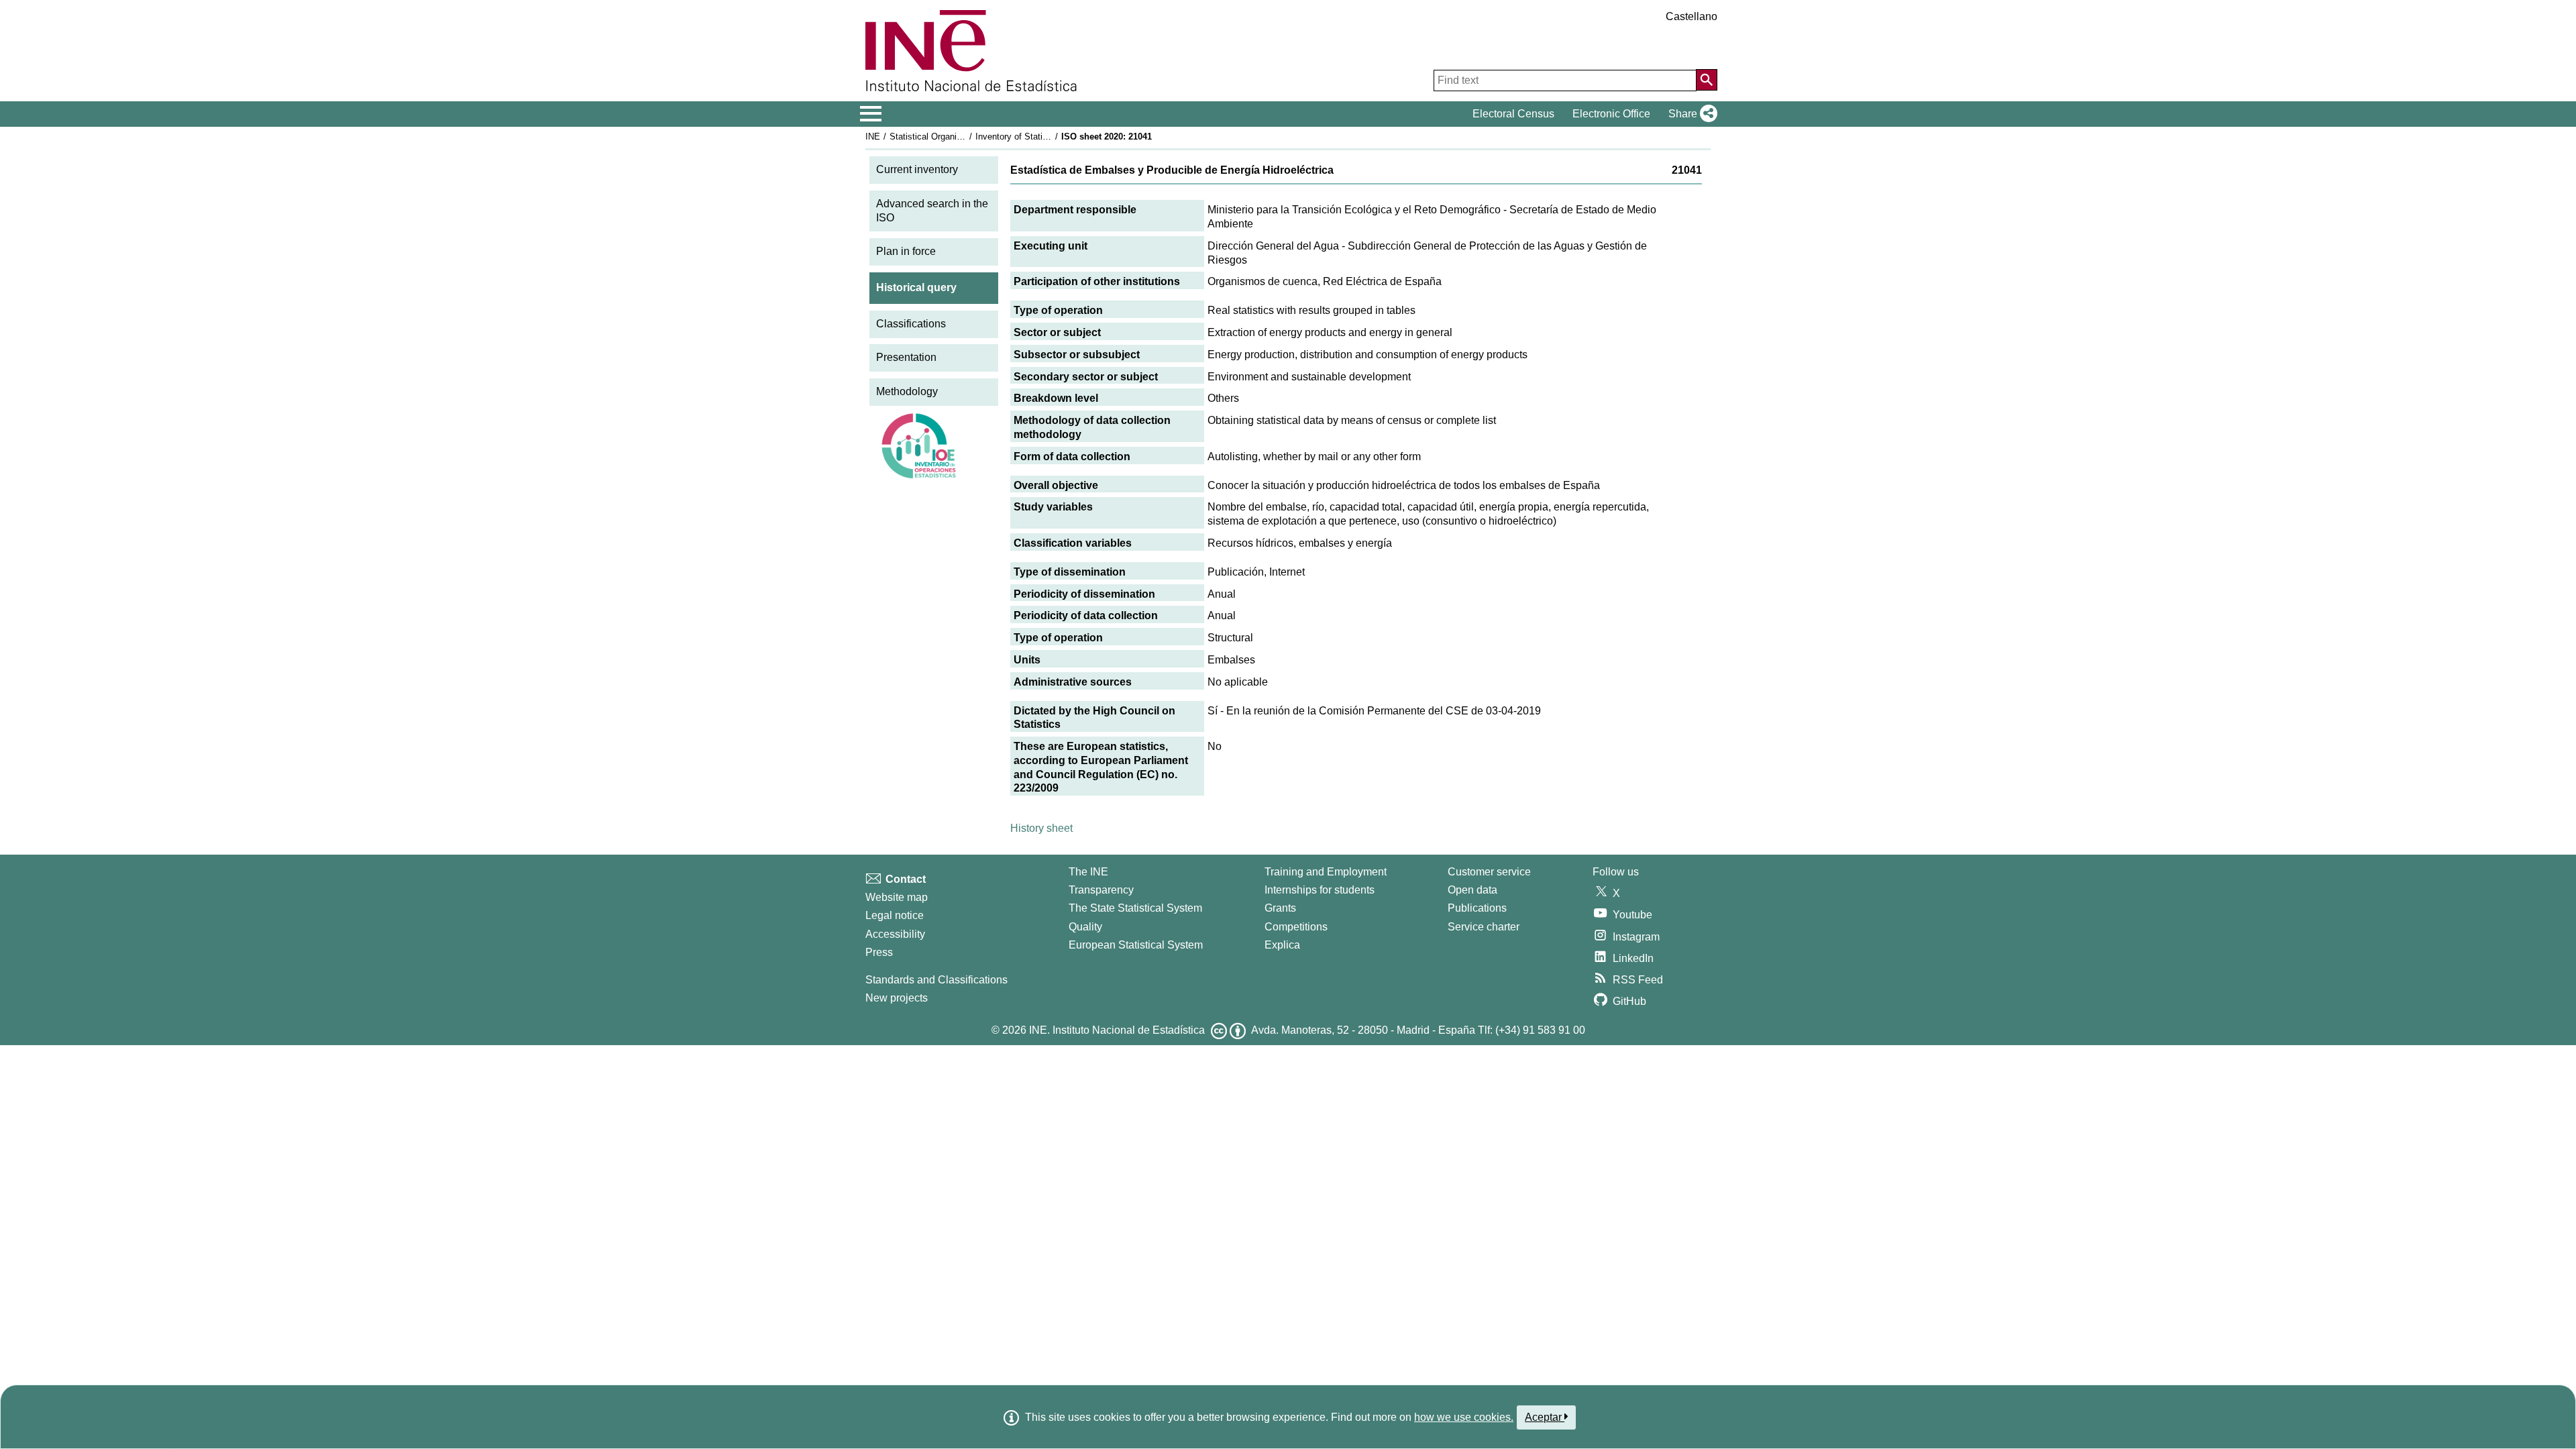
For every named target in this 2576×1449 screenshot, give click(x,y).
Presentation (906, 357)
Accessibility (895, 934)
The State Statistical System (1135, 908)
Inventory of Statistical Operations (1042, 137)
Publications (1477, 908)
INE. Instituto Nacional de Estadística (1117, 1030)
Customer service (1489, 872)
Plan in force (906, 251)
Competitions (1296, 927)
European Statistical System (1136, 945)
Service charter (1484, 927)
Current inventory (917, 169)
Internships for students (1320, 890)
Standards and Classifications (936, 980)
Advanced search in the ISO (932, 211)
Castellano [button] (1692, 16)
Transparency (1101, 890)
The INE (1088, 872)
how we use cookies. (1464, 1417)
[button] (1690, 114)
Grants (1280, 908)
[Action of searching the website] (1707, 80)
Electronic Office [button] (1611, 114)
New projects (897, 998)
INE (873, 137)
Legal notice (895, 915)
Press (879, 952)
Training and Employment (1326, 872)
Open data (1472, 890)
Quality (1085, 927)
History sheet (1041, 828)
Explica (1282, 945)
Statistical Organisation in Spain (952, 137)
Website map (897, 897)
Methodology (907, 391)
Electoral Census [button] (1513, 114)
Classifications (911, 324)
